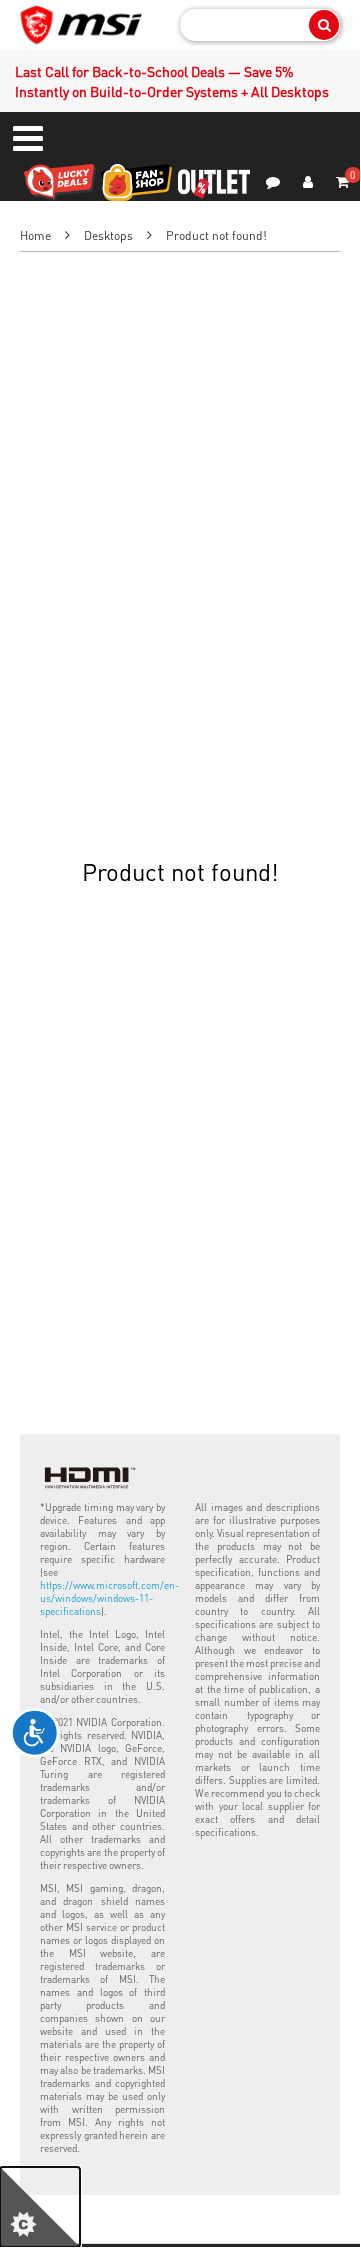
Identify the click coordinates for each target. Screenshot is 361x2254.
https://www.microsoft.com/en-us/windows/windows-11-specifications (109, 1598)
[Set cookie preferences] (40, 2207)
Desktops (108, 235)
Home (35, 235)
